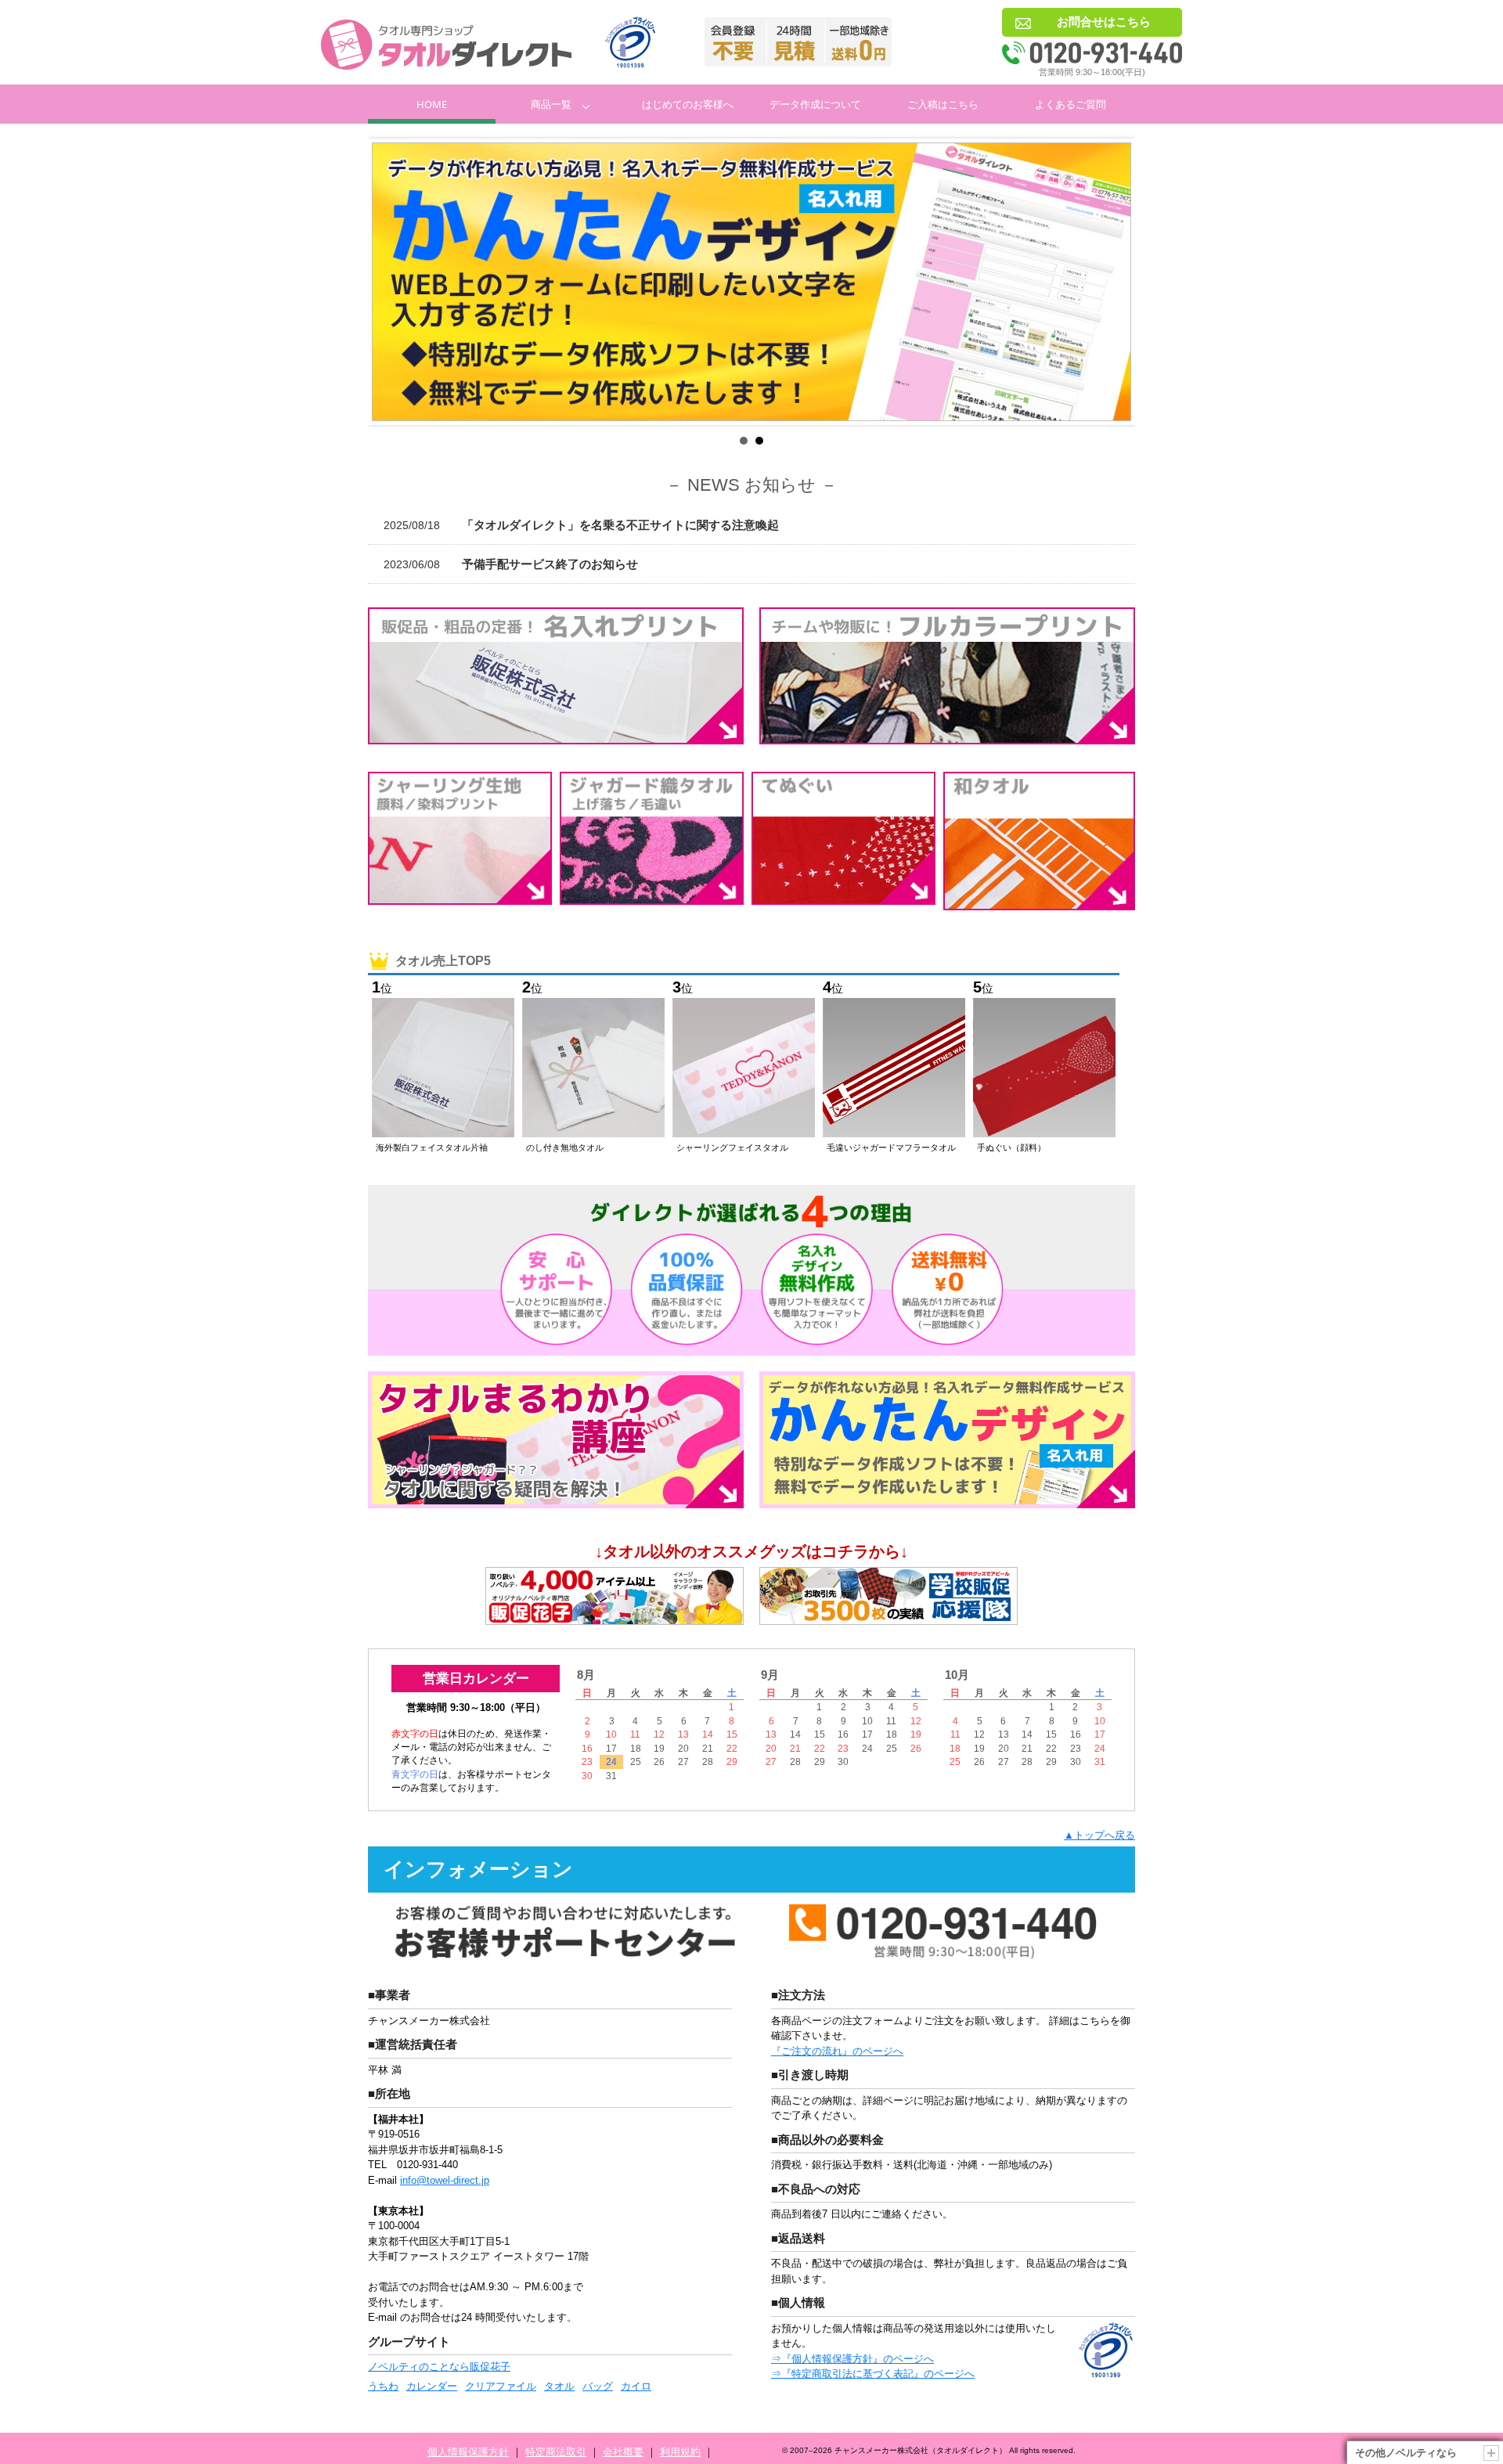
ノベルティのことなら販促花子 (439, 2367)
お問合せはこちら (1104, 22)
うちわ (383, 2386)
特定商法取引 (556, 2452)
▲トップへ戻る (1099, 1835)
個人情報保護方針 (468, 2452)
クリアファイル (501, 2386)
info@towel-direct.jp (445, 2180)
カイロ (636, 2386)
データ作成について (815, 104)
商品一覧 (551, 104)
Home (432, 104)
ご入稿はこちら (943, 104)
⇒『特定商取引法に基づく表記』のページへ (873, 2374)
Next (1111, 282)
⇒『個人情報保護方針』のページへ (852, 2359)
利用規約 (680, 2452)
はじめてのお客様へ (688, 104)
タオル (559, 2386)
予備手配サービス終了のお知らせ (511, 564)
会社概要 (623, 2452)
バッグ (598, 2386)
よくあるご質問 (1070, 104)
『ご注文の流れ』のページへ (837, 2051)
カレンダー (432, 2386)
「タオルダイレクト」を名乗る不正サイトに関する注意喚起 (581, 525)
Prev (392, 282)
